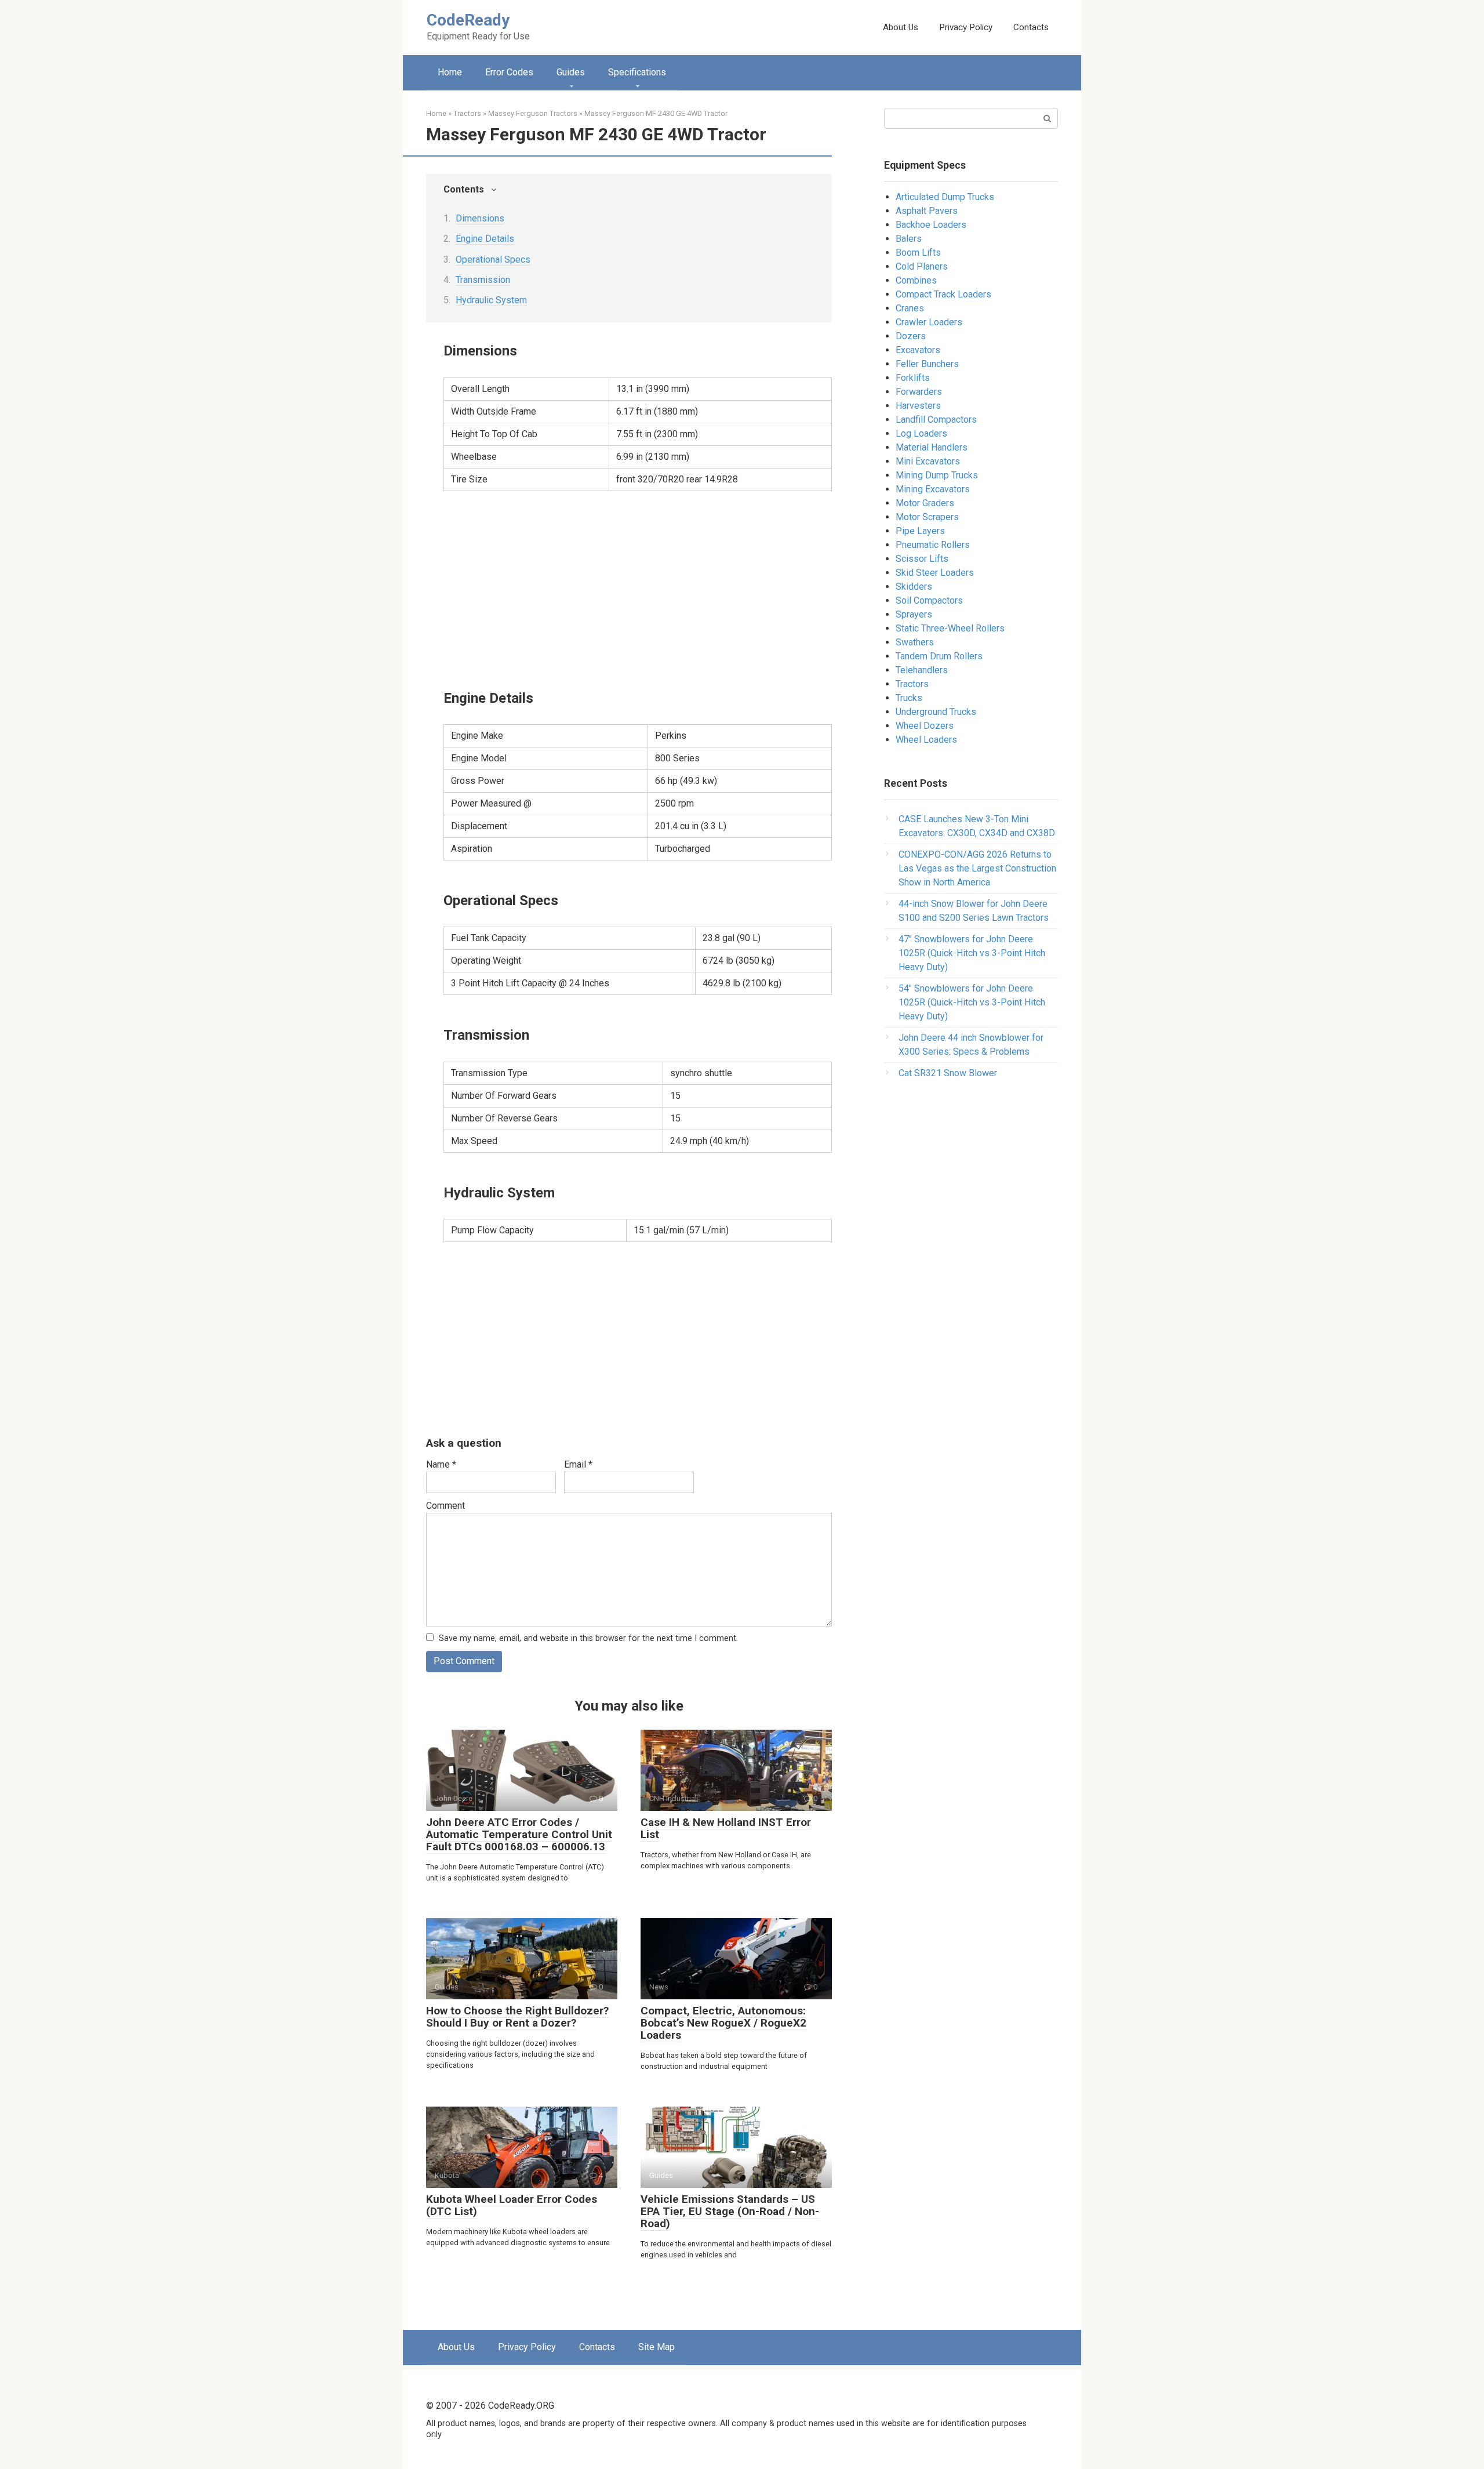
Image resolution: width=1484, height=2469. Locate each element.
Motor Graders (925, 503)
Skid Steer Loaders (935, 573)
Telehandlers (922, 670)
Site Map (656, 2347)
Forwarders (919, 392)
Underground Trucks (936, 712)
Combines (916, 280)
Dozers (911, 336)
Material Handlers (932, 447)
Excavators (918, 350)
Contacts (1031, 27)
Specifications (637, 72)
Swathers (915, 642)
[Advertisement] (638, 589)
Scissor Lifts (922, 559)
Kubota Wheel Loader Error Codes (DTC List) (512, 2205)
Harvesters (918, 406)
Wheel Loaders (926, 740)
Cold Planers (922, 266)
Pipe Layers (920, 531)
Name (441, 1464)
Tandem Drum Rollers (939, 656)
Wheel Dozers (925, 726)
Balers (909, 239)
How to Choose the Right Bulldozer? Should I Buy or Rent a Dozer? (517, 2017)
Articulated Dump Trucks (945, 197)
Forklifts (913, 378)
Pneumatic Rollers (933, 545)
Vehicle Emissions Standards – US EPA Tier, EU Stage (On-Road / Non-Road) (730, 2211)
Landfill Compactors (936, 420)
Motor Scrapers (927, 517)
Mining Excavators (933, 489)
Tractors (912, 684)
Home (450, 72)
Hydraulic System (491, 300)
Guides (571, 72)
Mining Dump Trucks (937, 475)
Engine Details (485, 239)
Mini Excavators (928, 461)
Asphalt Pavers (927, 211)
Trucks (909, 698)
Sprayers (914, 614)
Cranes (910, 308)
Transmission (483, 280)
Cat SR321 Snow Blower (948, 1073)
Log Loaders (921, 433)
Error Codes (509, 72)
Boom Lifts (918, 253)
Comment (445, 1506)
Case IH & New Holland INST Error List (726, 1828)
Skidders (914, 587)
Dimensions (480, 218)
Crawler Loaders (929, 322)
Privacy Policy (966, 27)
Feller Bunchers (927, 364)
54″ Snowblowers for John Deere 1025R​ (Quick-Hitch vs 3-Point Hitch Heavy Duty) (972, 1002)
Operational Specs (493, 259)
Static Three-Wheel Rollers (950, 628)
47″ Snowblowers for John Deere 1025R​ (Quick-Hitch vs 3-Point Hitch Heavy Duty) (972, 953)
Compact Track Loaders (943, 294)
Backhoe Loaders (931, 225)
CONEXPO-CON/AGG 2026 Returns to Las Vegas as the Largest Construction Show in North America (977, 868)
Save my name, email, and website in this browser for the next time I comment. (588, 1638)
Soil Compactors (929, 600)
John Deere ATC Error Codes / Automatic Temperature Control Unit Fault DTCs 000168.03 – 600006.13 (519, 1834)
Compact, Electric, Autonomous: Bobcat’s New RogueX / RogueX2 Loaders (723, 2023)
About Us (901, 27)
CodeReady (468, 20)
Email (578, 1464)
